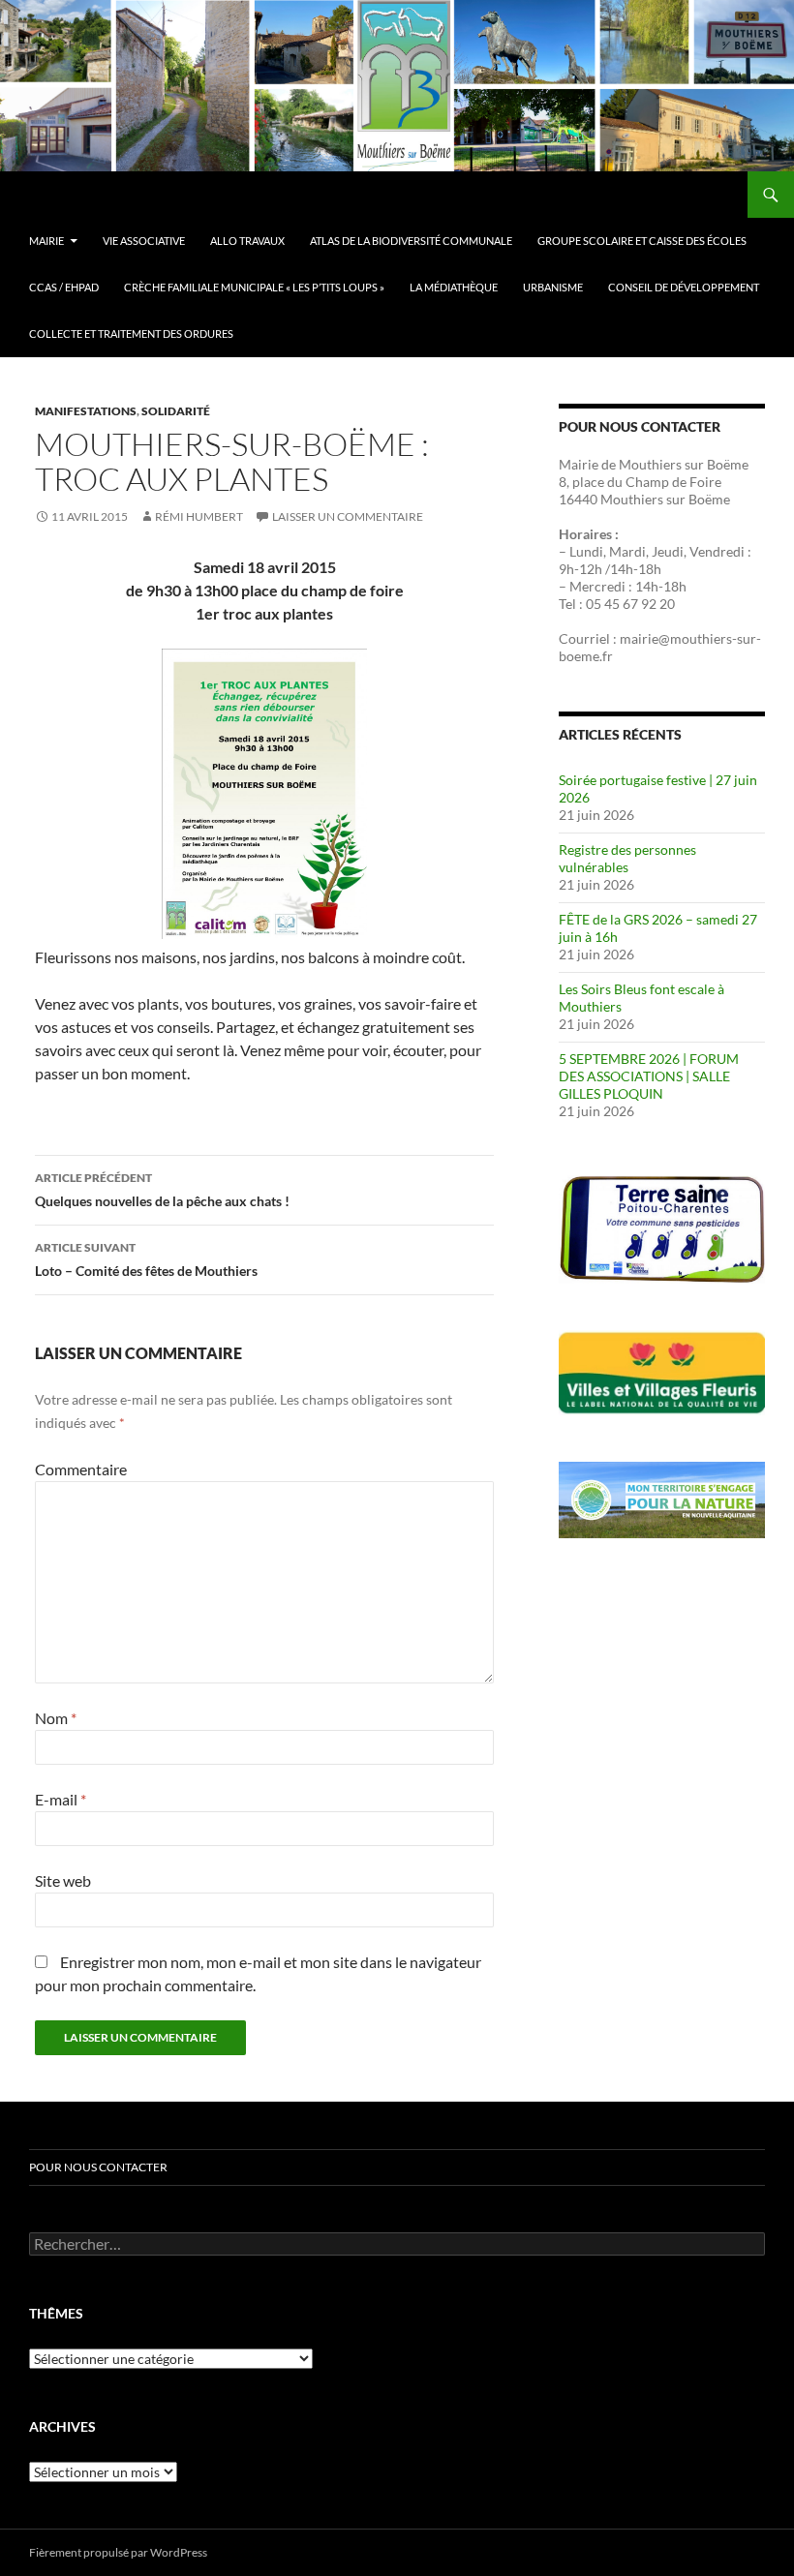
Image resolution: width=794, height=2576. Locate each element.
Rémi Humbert (199, 516)
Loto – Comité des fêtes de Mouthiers (146, 1259)
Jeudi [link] (668, 551)
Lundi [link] (586, 551)
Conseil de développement (684, 287)
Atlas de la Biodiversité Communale (411, 241)
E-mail (61, 1799)
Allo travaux (247, 241)
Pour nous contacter (98, 2167)
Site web (63, 1880)
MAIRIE (46, 241)
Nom (56, 1718)
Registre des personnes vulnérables (627, 858)
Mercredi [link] (597, 586)
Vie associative (144, 241)
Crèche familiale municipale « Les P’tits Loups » (254, 287)
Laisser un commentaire (348, 516)
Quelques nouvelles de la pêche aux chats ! (162, 1190)
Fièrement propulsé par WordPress (118, 2552)
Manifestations (86, 411)
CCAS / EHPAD (64, 287)
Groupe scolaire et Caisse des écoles (642, 241)
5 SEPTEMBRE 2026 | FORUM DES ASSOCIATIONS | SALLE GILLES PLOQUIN (649, 1076)
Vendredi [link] (717, 551)
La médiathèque (454, 287)
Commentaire (81, 1469)
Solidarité (176, 411)
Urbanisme (553, 287)
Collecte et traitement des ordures (131, 333)
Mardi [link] (627, 551)
